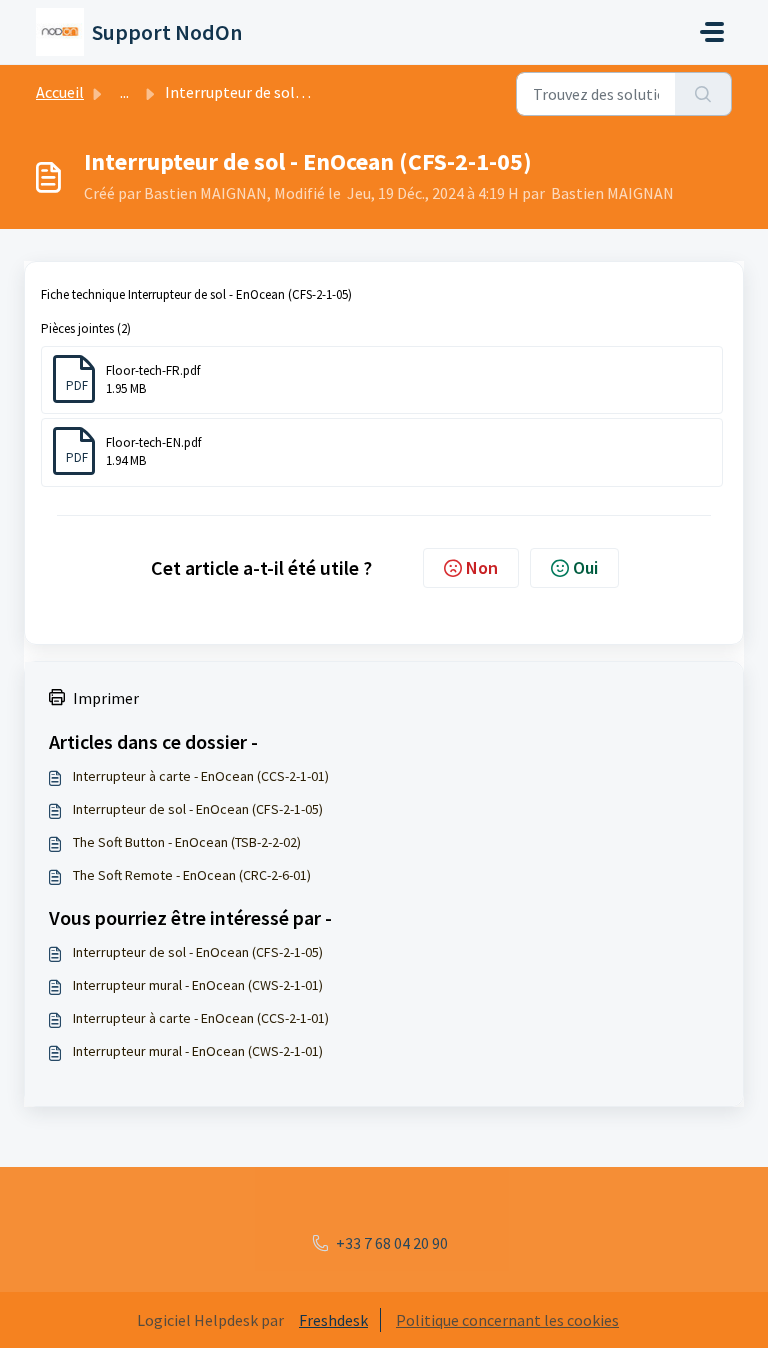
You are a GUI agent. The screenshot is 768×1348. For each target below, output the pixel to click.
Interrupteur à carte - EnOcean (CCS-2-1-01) (201, 776)
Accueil (60, 92)
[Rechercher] (703, 94)
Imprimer (106, 698)
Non (482, 567)
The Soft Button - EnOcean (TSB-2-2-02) (187, 842)
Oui (585, 567)
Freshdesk (333, 1320)
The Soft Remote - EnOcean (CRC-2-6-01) (192, 875)
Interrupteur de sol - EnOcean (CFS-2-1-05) (198, 809)
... (124, 92)
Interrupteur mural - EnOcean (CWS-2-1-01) (198, 985)
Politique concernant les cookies (507, 1320)
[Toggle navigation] (712, 32)
